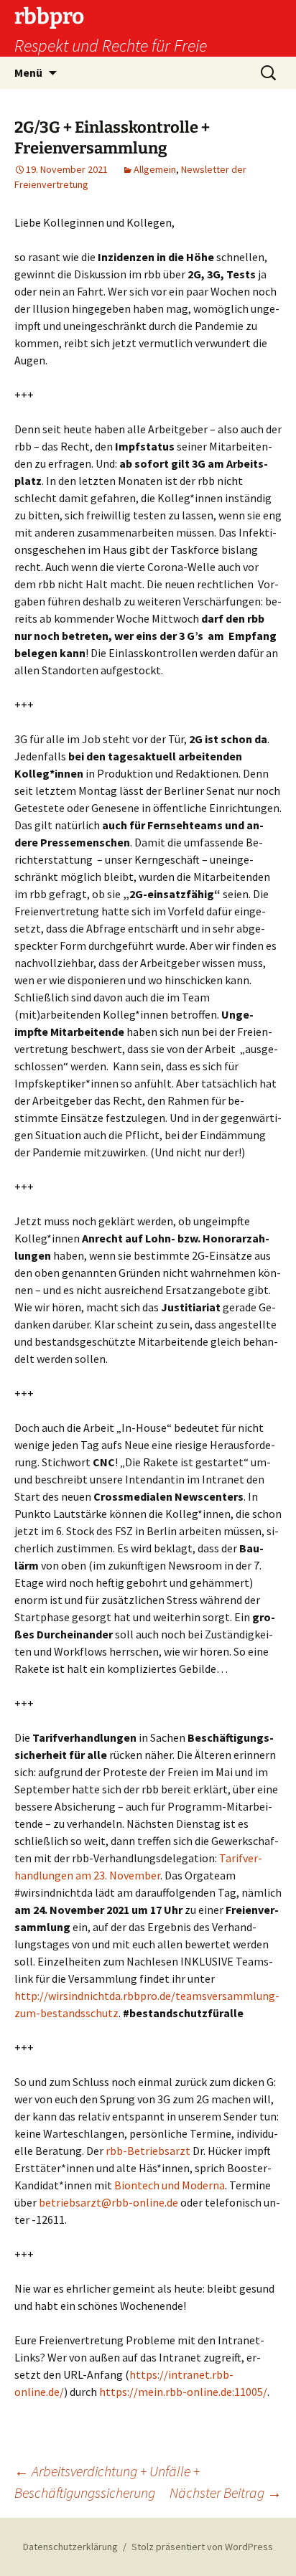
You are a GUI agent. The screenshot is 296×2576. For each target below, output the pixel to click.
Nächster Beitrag (226, 2492)
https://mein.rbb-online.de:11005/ (183, 2392)
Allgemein (155, 169)
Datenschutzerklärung (70, 2547)
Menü (28, 72)
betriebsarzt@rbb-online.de (108, 2202)
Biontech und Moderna (170, 2185)
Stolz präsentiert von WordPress (202, 2547)
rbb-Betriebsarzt (148, 2151)
